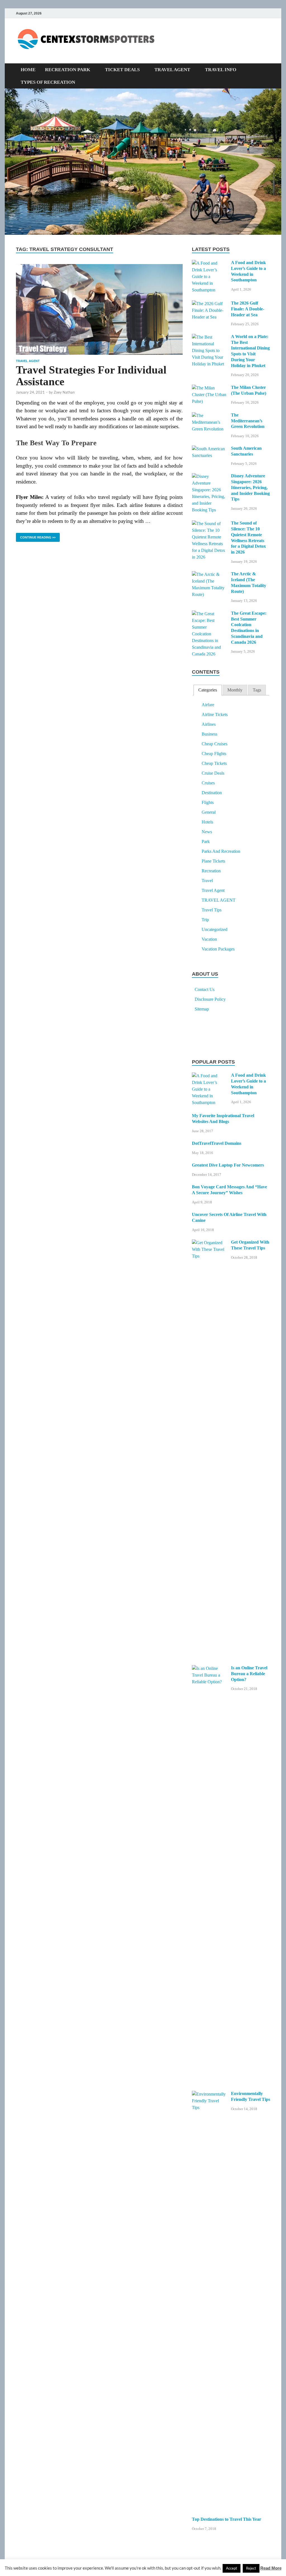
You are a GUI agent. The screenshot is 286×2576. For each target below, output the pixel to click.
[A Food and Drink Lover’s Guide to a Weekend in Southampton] (209, 263)
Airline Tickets (215, 714)
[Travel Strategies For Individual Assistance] (99, 309)
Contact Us (205, 989)
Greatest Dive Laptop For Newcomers (228, 1165)
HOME (28, 70)
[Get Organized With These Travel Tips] (209, 1243)
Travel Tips (212, 910)
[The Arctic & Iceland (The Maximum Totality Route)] (209, 575)
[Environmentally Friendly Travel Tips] (209, 2094)
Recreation (211, 871)
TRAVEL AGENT (172, 70)
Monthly (235, 690)
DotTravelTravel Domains (217, 1143)
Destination (212, 793)
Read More (271, 2568)
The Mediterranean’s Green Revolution (248, 421)
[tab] (208, 690)
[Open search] (267, 70)
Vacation (209, 939)
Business (209, 734)
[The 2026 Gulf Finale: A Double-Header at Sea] (209, 304)
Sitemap (202, 1009)
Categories (208, 690)
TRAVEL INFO (221, 70)
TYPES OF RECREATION (48, 82)
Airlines (209, 724)
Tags (257, 690)
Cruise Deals (213, 773)
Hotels (207, 822)
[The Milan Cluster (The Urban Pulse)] (209, 388)
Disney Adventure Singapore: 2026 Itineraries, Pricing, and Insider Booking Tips (250, 487)
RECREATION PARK (68, 70)
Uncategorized (214, 929)
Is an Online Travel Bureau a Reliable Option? (249, 1674)
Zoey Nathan (64, 392)
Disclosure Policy (210, 999)
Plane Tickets (213, 861)
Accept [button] (232, 2568)
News (207, 832)
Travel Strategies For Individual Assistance (91, 376)
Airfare (208, 705)
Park (206, 841)
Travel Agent (28, 361)
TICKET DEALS (122, 70)
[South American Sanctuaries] (209, 449)
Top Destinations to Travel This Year (227, 2519)
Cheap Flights (214, 754)
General (209, 812)
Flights (208, 802)
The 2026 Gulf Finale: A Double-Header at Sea (248, 309)
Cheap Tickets (214, 763)
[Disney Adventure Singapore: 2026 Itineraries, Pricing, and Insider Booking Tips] (209, 477)
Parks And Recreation (221, 851)
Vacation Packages (218, 949)
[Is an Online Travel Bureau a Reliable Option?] (209, 1669)
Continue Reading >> (36, 536)
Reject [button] (251, 2568)
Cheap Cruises (214, 744)
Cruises (208, 783)
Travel (207, 881)
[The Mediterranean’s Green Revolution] (209, 416)
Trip (205, 920)
